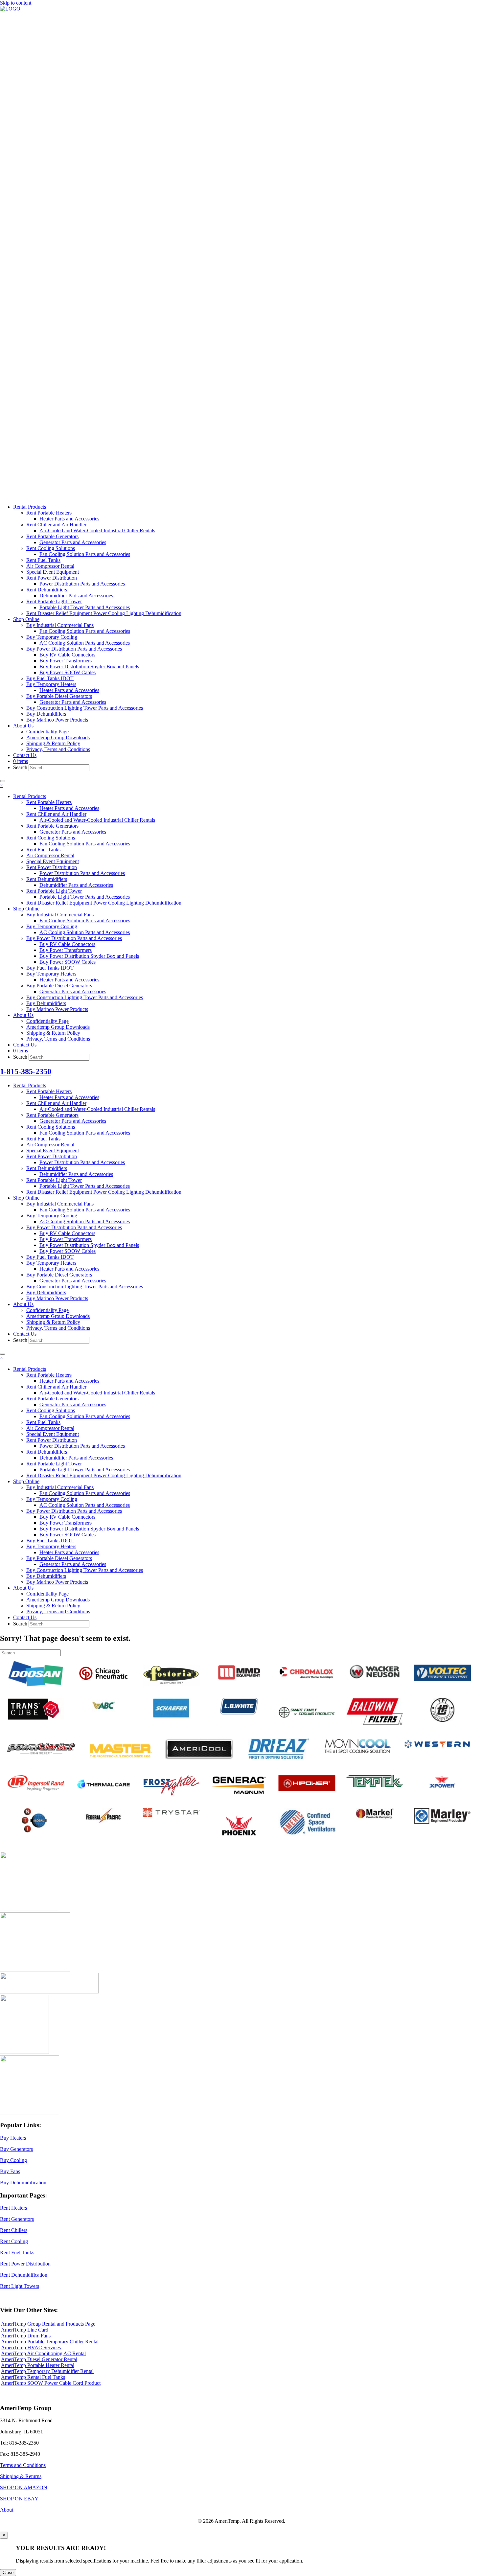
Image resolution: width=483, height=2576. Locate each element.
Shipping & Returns (21, 2476)
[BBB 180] (49, 1992)
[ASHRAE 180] (24, 2052)
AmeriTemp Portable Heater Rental (38, 2365)
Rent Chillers (14, 2230)
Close (8, 2573)
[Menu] (3, 781)
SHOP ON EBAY (19, 2499)
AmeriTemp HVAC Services (31, 2347)
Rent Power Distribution (25, 2264)
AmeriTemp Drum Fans (26, 2336)
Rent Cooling (14, 2241)
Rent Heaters (13, 2208)
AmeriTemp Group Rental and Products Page (48, 2324)
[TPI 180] (30, 1909)
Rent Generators (17, 2219)
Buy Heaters (13, 2138)
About (7, 2510)
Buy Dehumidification (23, 2183)
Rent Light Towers (20, 2286)
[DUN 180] (35, 1970)
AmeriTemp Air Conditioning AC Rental (43, 2353)
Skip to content (16, 3)
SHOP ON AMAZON (24, 2487)
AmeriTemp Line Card (25, 2330)
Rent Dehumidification (24, 2275)
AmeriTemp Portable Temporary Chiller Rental (50, 2342)
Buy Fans (10, 2171)
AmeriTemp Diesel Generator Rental (39, 2359)
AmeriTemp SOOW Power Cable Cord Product (51, 2383)
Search (21, 767)
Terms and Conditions (23, 2465)
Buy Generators (16, 2149)
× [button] (1, 785)
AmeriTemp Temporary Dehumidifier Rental (47, 2371)
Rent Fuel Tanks (17, 2253)
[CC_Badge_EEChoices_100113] (30, 2113)
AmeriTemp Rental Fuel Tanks (33, 2377)
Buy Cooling (13, 2160)
